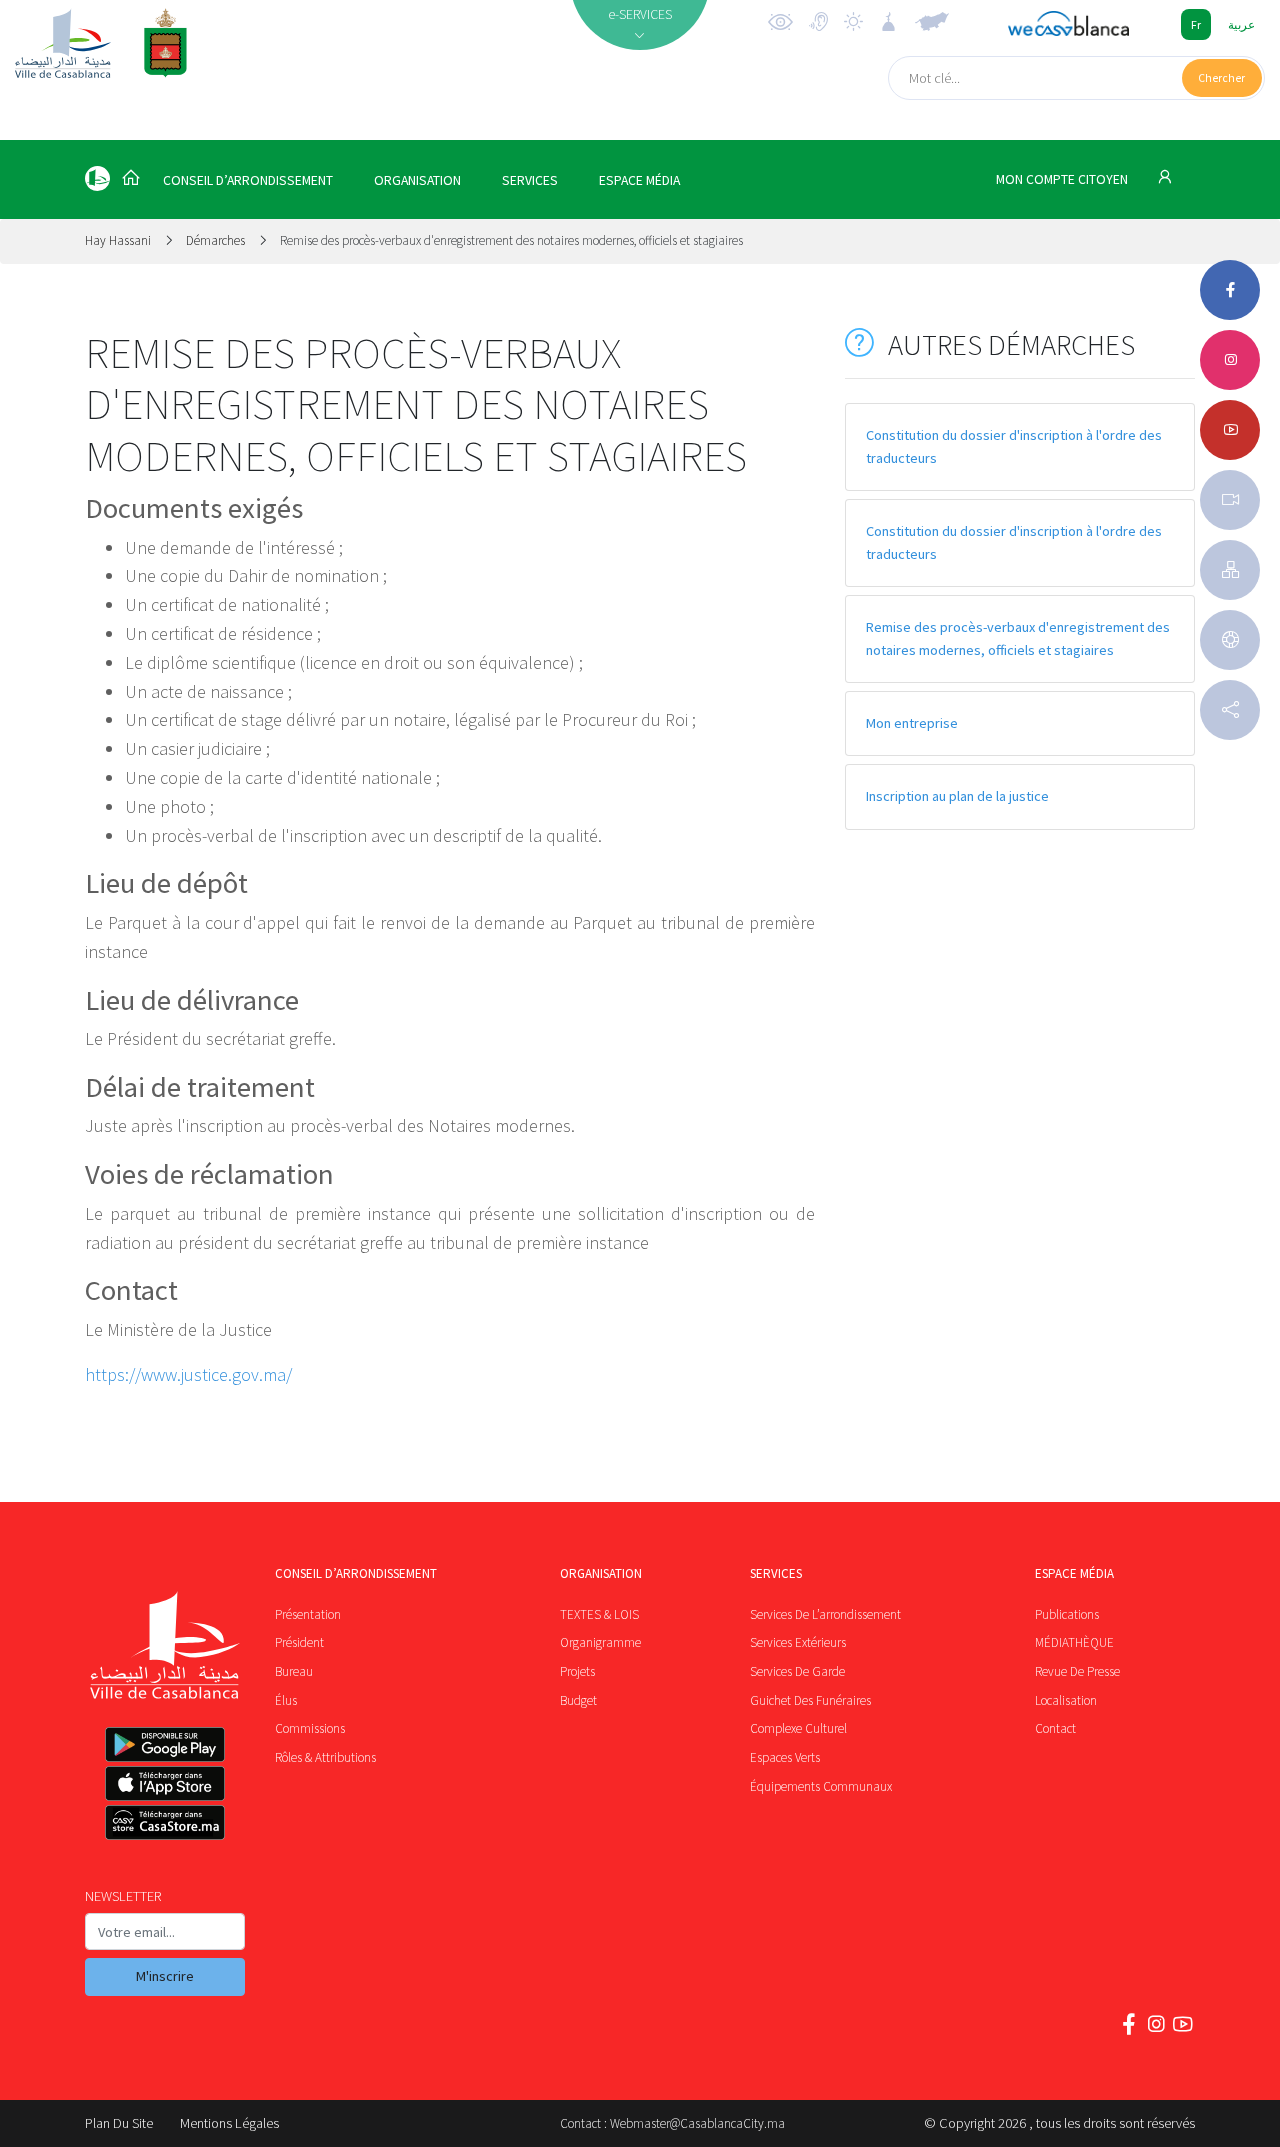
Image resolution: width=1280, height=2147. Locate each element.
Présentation (308, 1614)
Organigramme (600, 1642)
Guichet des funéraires (810, 1700)
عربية (1241, 24)
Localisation (1066, 1700)
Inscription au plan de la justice (957, 796)
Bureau (294, 1671)
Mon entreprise (912, 723)
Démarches (215, 240)
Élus (286, 1700)
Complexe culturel (798, 1728)
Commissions (310, 1728)
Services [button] (530, 180)
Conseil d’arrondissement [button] (248, 180)
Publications (1067, 1614)
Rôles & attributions (325, 1757)
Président (299, 1642)
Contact (1055, 1728)
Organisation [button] (417, 180)
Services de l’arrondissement (825, 1614)
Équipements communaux (821, 1786)
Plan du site (119, 2123)
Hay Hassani (119, 240)
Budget (578, 1700)
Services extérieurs (798, 1642)
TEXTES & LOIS (599, 1614)
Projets (577, 1671)
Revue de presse (1077, 1671)
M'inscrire (165, 1976)
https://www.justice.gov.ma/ (188, 1374)
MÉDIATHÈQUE (1074, 1642)
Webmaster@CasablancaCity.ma (697, 2123)
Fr (1196, 24)
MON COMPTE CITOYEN (1063, 179)
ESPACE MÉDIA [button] (639, 180)
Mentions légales (229, 2123)
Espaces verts (785, 1757)
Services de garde (797, 1671)
